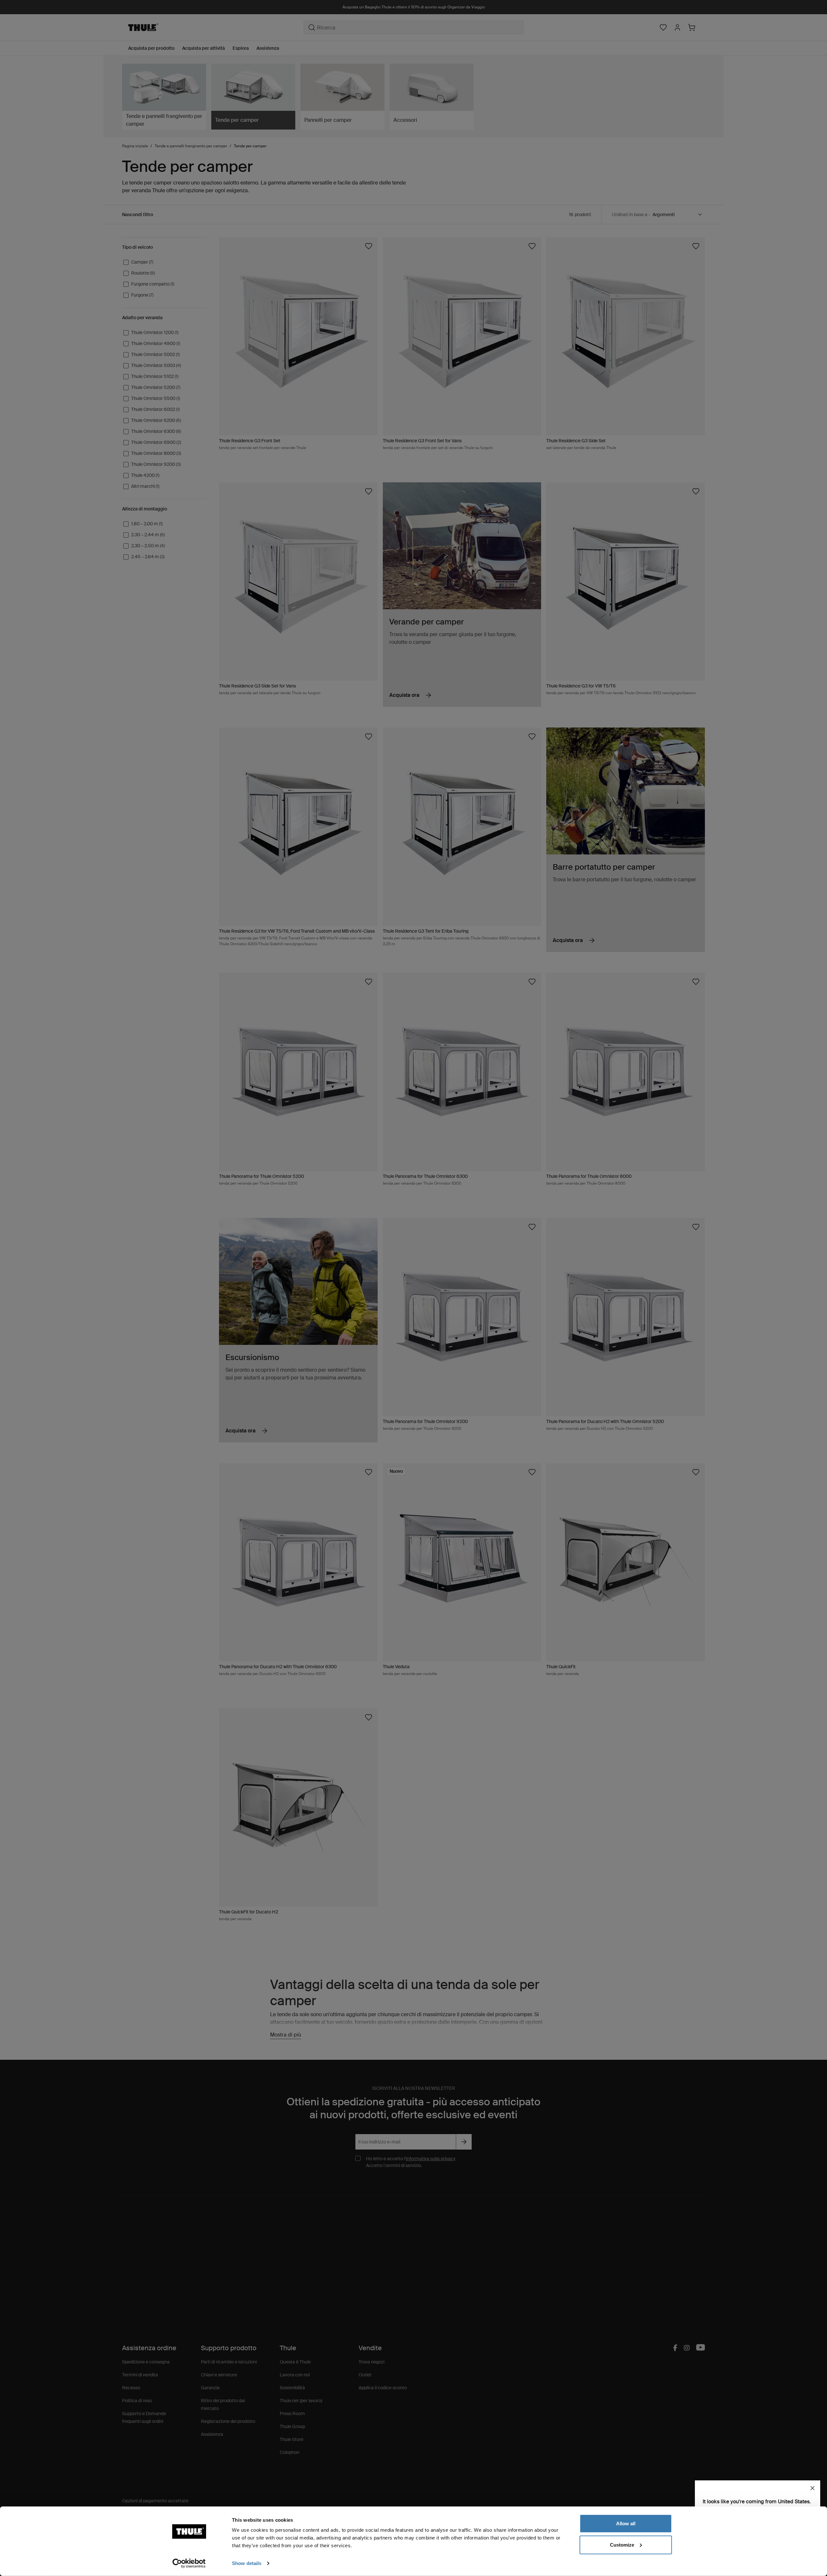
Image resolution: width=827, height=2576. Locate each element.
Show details (247, 2563)
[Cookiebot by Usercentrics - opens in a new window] (189, 2563)
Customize (622, 2545)
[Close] (812, 2488)
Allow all (626, 2524)
